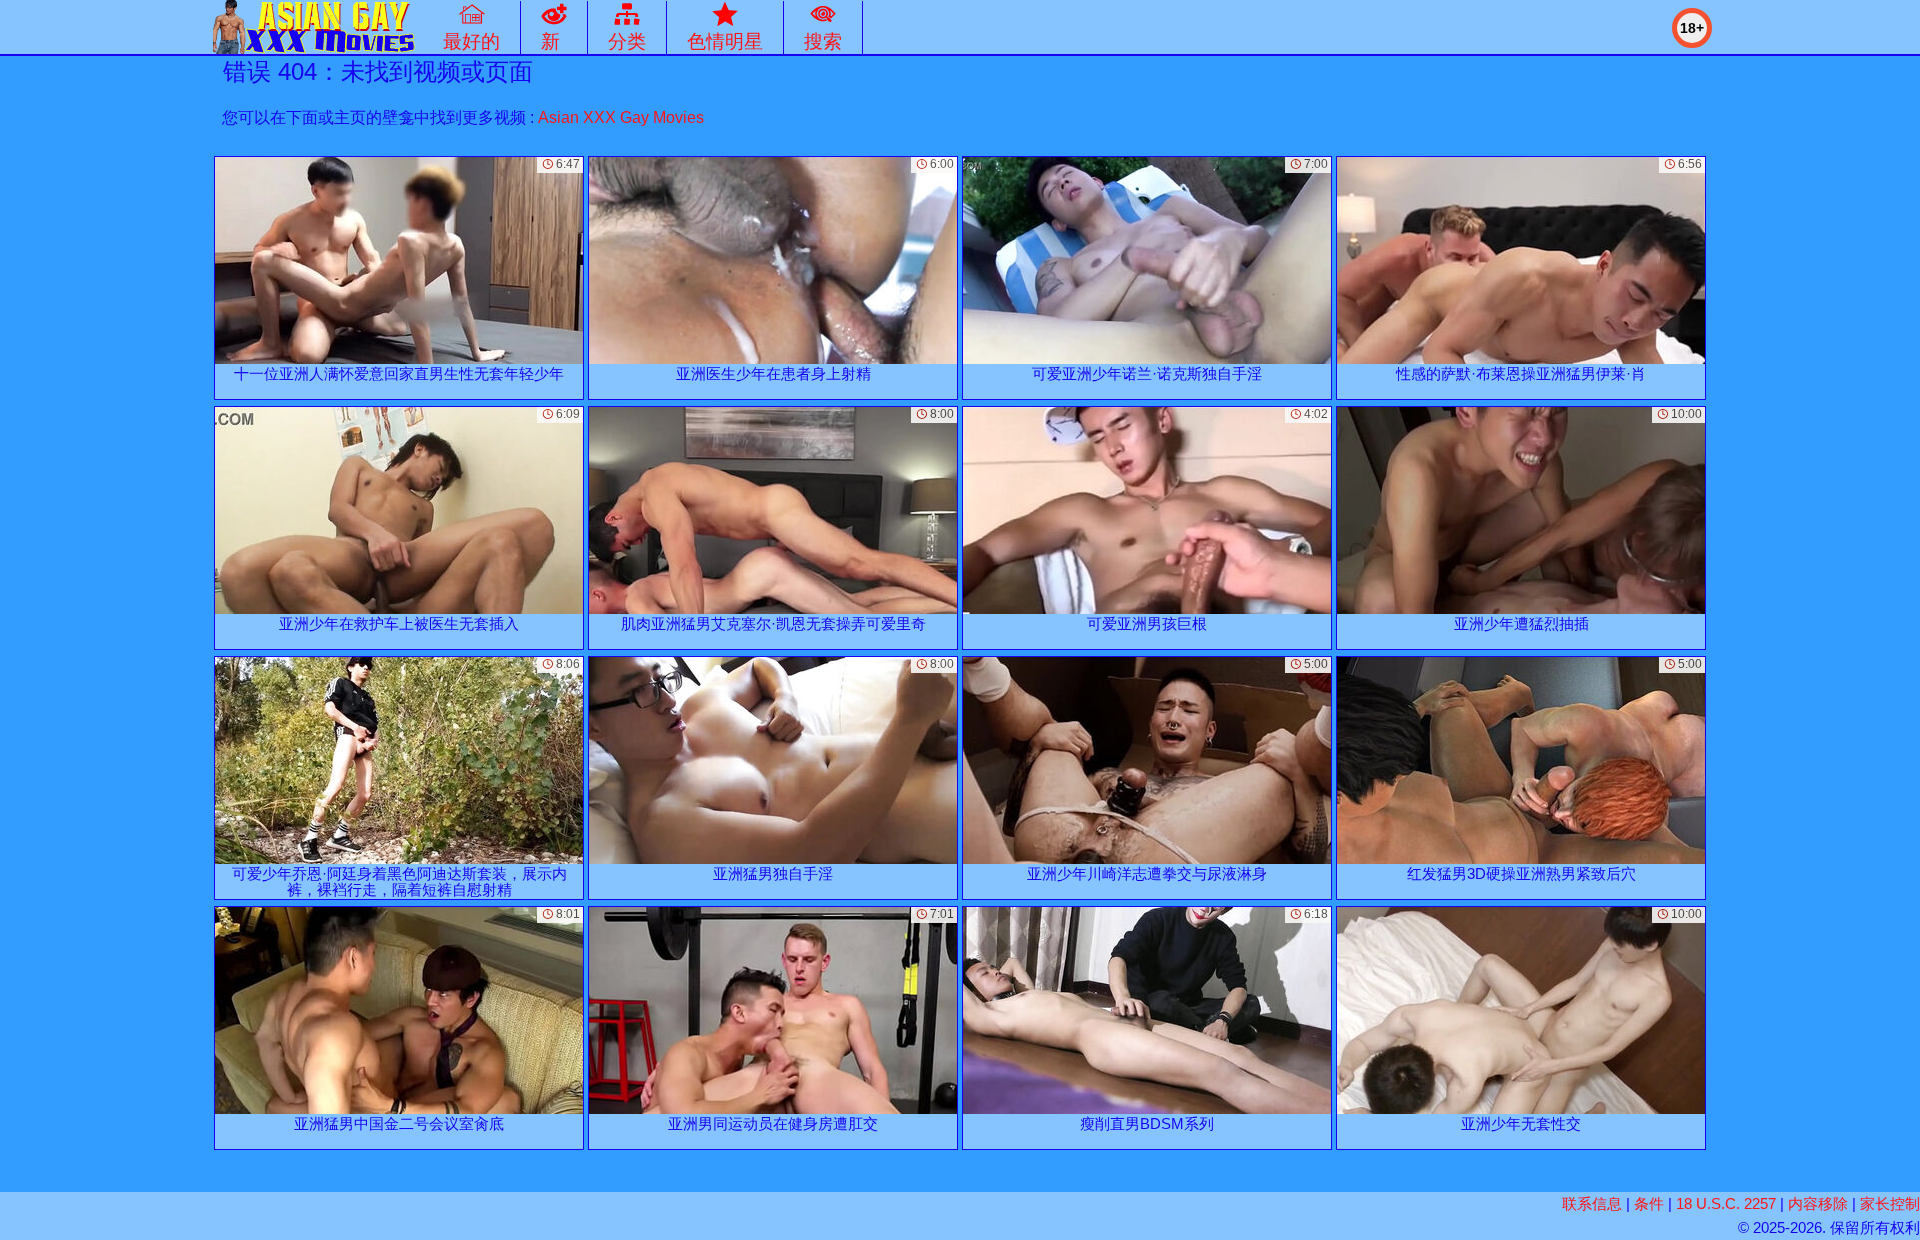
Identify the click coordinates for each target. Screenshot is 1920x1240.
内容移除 (1818, 1203)
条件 (1649, 1203)
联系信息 (1592, 1203)
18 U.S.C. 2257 (1726, 1203)
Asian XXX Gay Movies (621, 117)
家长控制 (1890, 1203)
